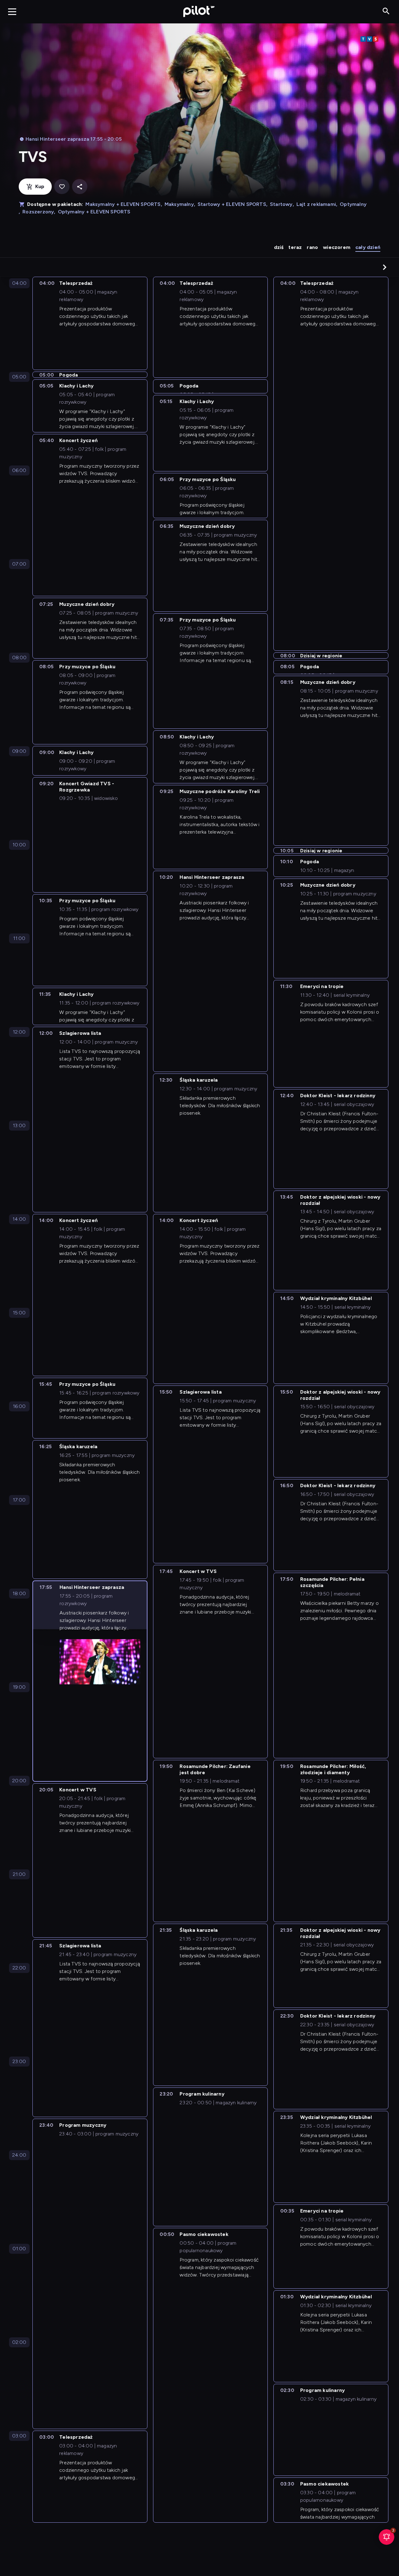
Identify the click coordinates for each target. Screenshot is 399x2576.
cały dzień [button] (368, 247)
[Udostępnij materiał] (80, 187)
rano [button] (312, 247)
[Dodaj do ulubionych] (62, 187)
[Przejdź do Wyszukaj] (386, 11)
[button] (385, 267)
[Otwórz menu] (12, 12)
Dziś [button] (279, 247)
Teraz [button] (295, 247)
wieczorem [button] (337, 247)
